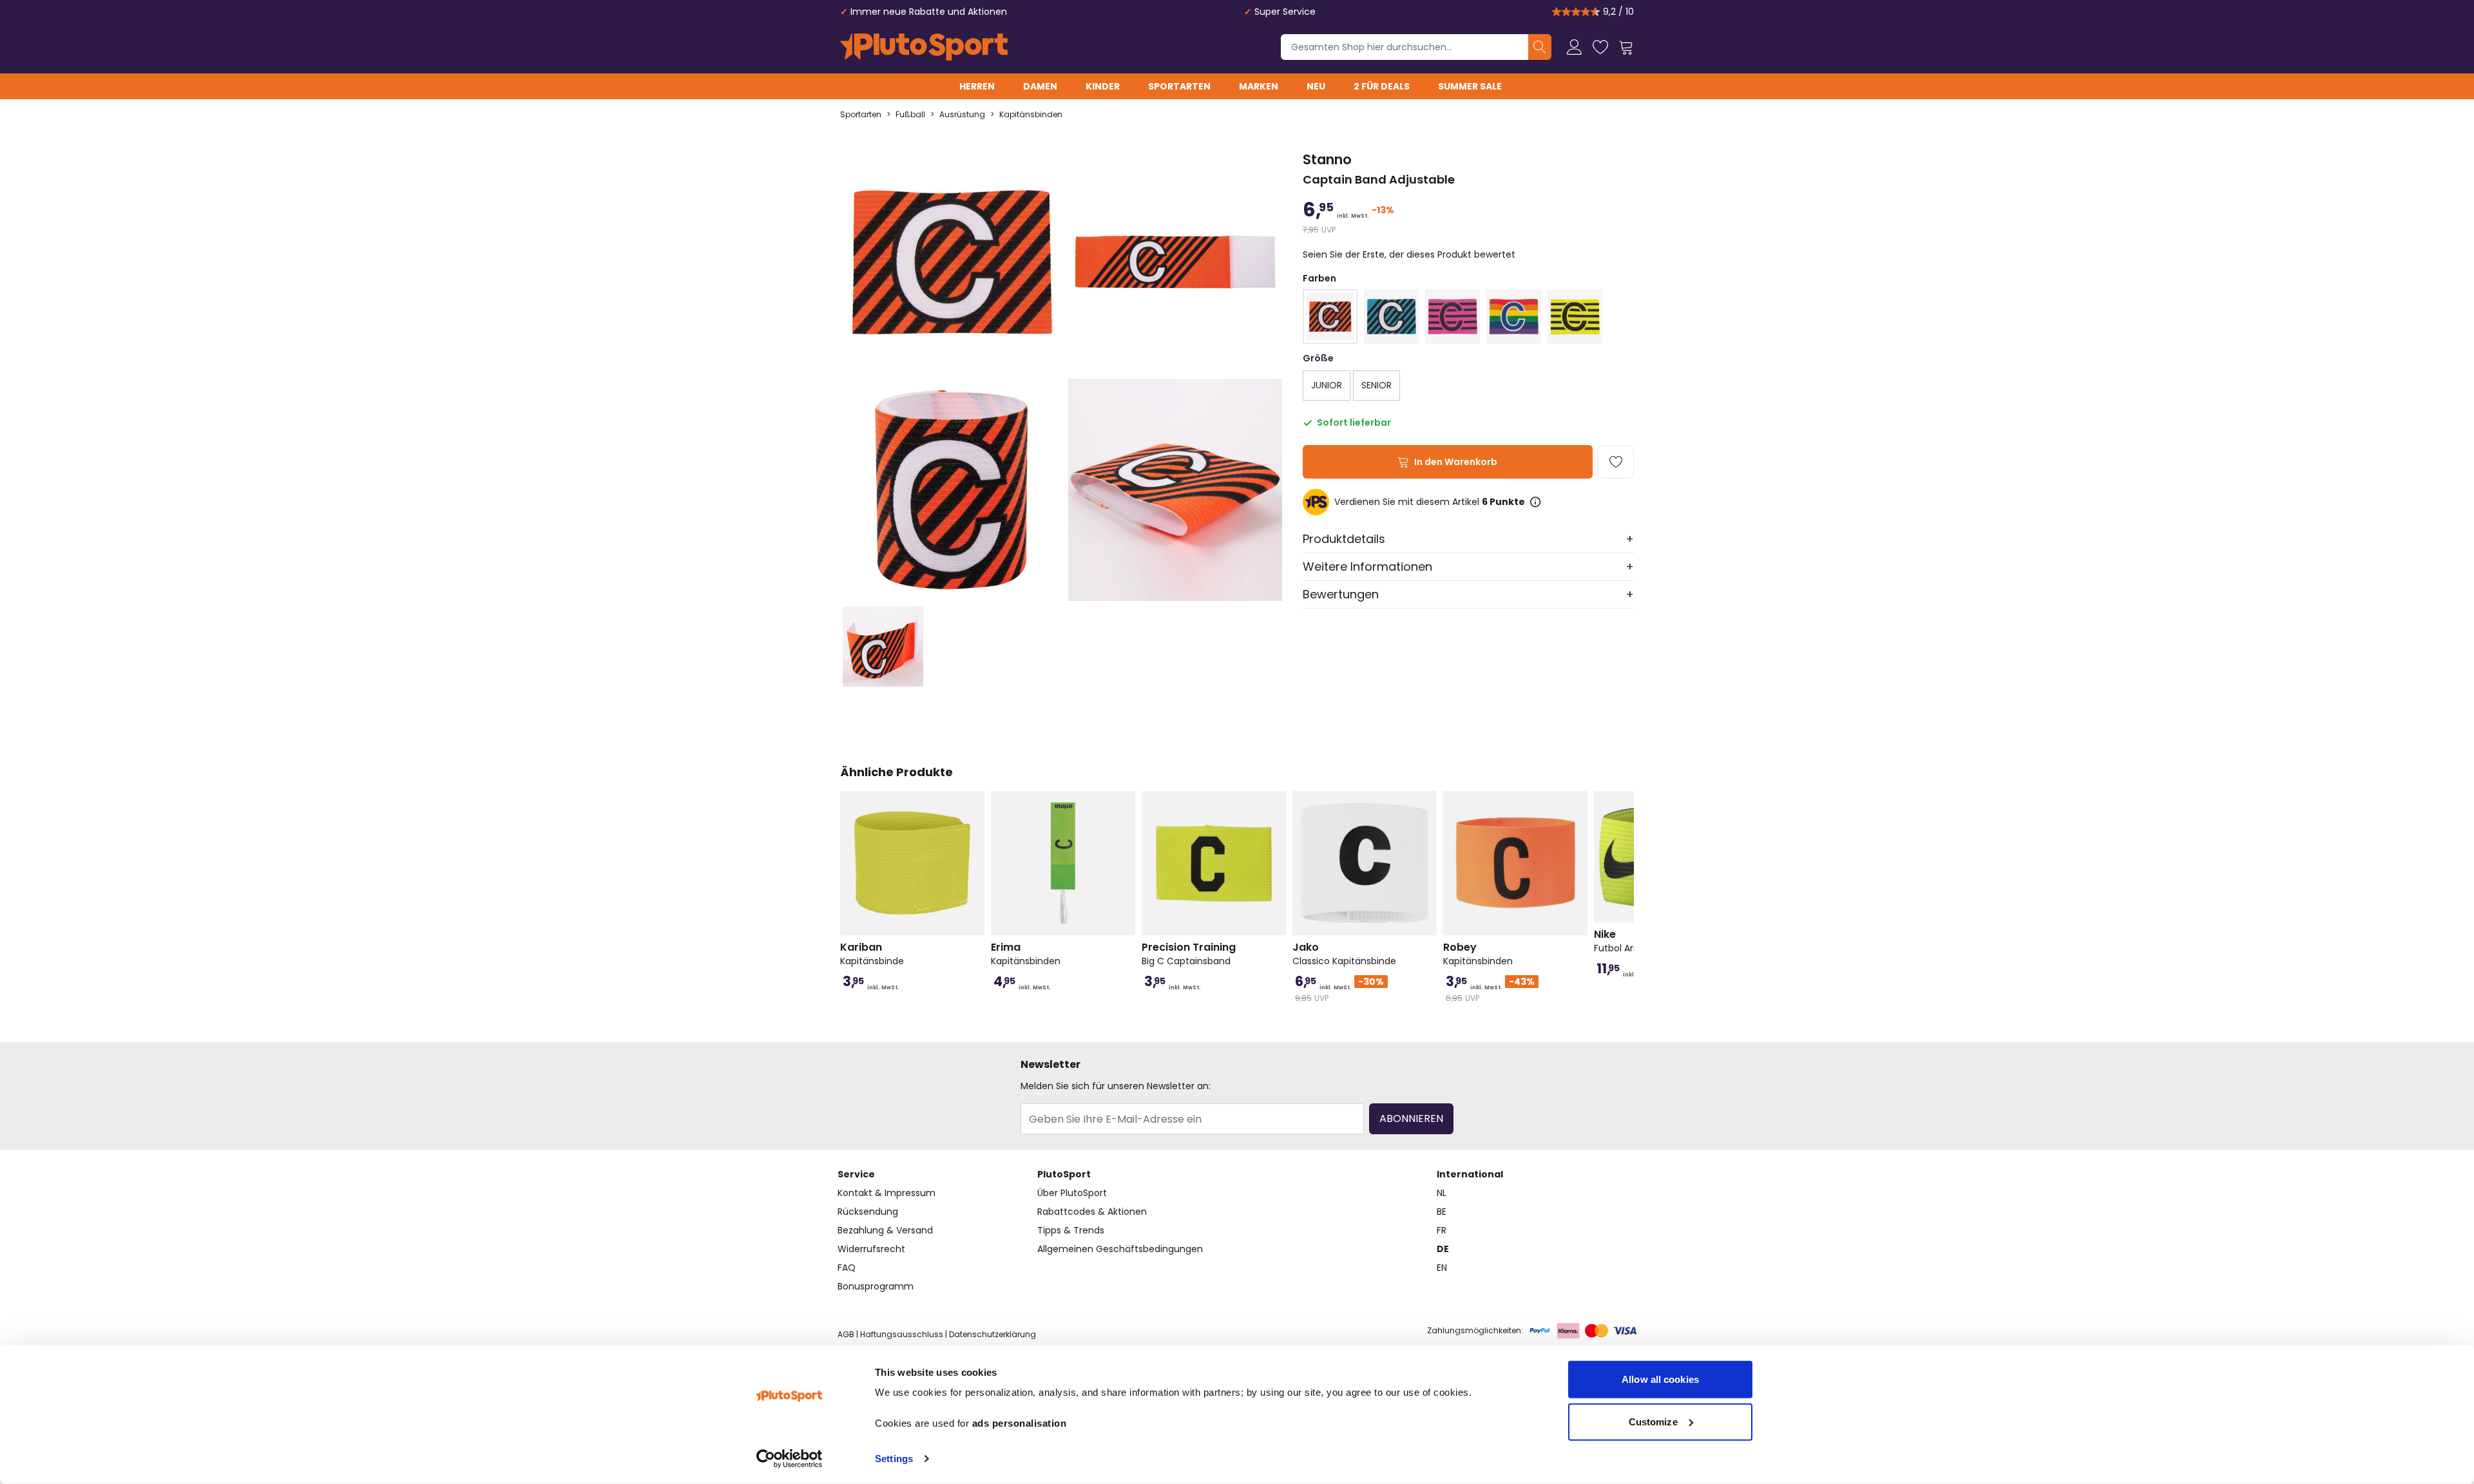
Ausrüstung (962, 115)
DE (1443, 1249)
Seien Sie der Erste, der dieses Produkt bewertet (1409, 254)
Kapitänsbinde (872, 954)
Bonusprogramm (876, 1286)
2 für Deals (1382, 86)
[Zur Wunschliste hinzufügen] (1616, 462)
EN (1442, 1268)
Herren (977, 86)
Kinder (1103, 86)
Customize (1653, 1421)
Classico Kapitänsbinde (1344, 954)
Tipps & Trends (1071, 1230)
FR (1442, 1230)
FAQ (847, 1268)
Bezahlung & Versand (885, 1230)
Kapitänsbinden (1031, 115)
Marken (1259, 86)
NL (1442, 1193)
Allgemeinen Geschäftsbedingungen (1120, 1249)
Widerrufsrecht (871, 1249)
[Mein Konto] (1575, 47)
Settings (894, 1459)
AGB (846, 1334)
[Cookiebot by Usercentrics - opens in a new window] (790, 1459)
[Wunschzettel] (1600, 47)
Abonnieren (1411, 1118)
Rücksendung (868, 1212)
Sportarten (1179, 86)
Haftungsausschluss (902, 1334)
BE (1442, 1212)
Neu (1316, 86)
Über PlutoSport (1072, 1193)
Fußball (910, 115)
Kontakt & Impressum (887, 1193)
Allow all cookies (1660, 1379)
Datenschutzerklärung (992, 1334)
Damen (1040, 86)
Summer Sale (1470, 86)
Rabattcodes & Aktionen (1092, 1212)
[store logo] (924, 47)
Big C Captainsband (1189, 954)
